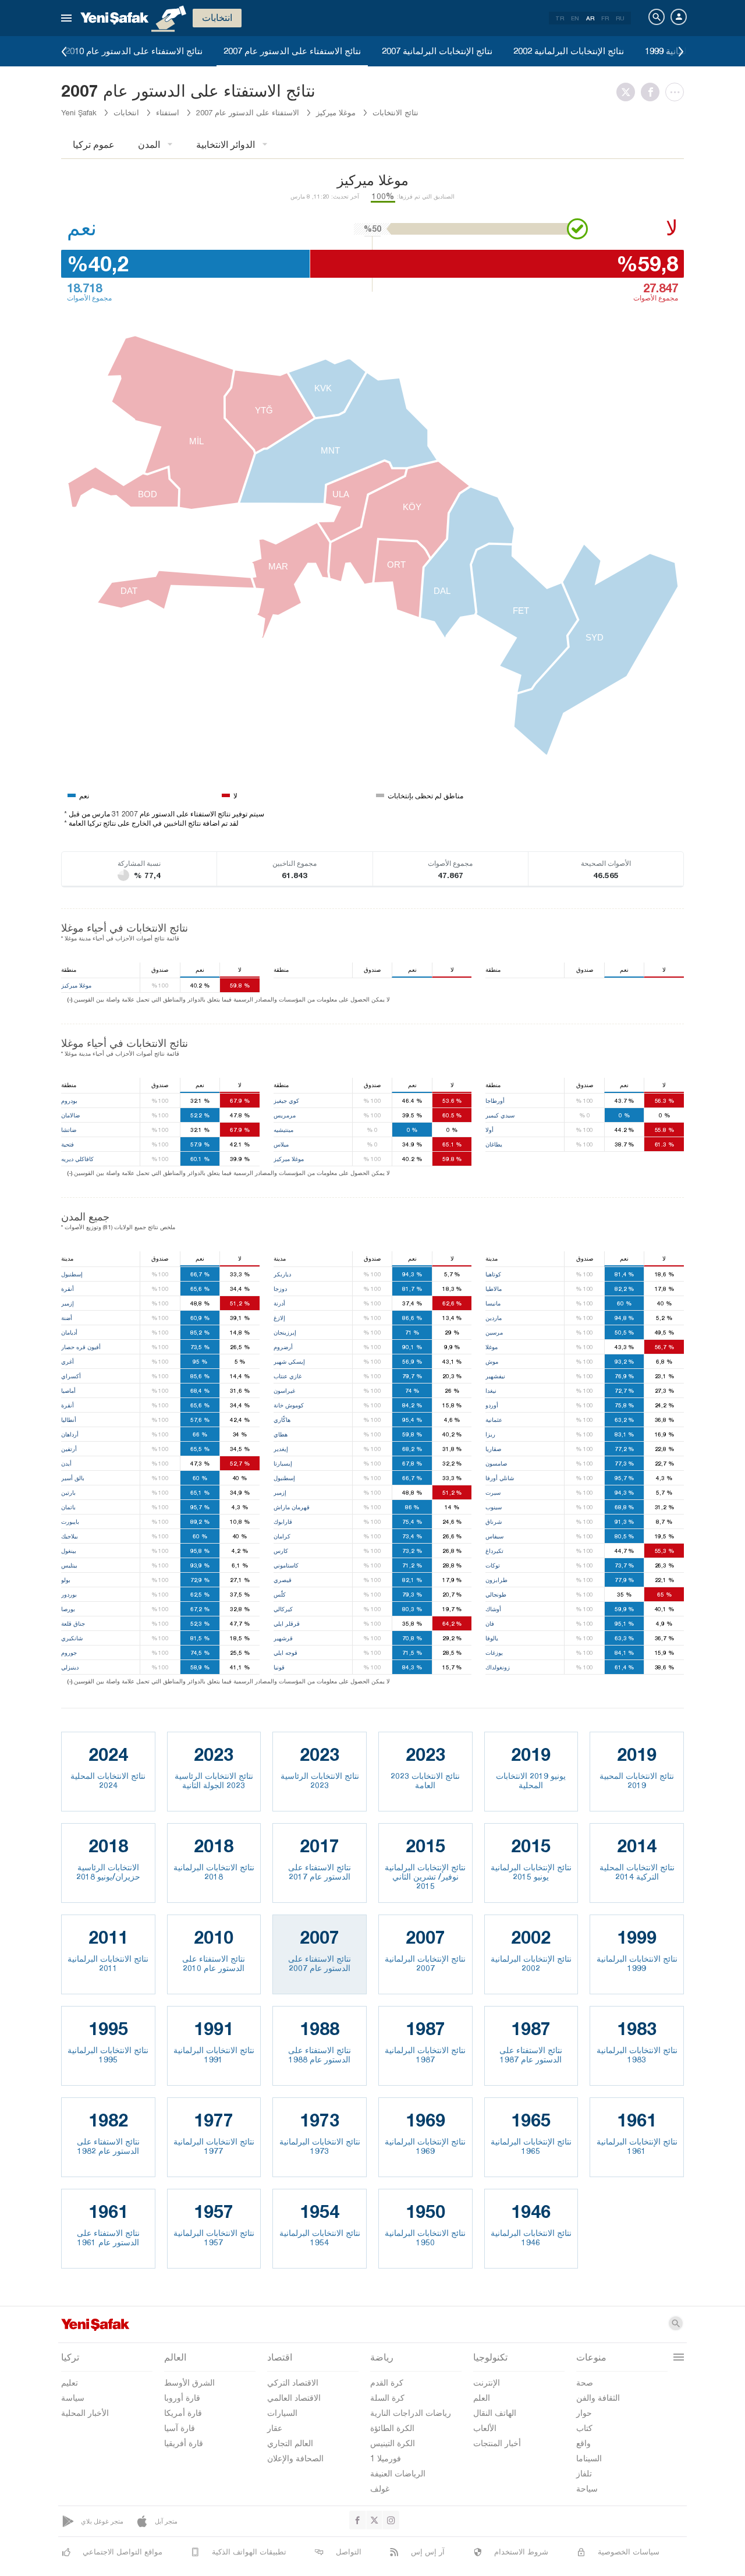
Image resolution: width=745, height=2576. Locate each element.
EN (575, 18)
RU (620, 18)
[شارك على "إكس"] (629, 92)
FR (605, 18)
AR (590, 18)
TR (560, 18)
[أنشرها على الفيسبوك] (653, 92)
